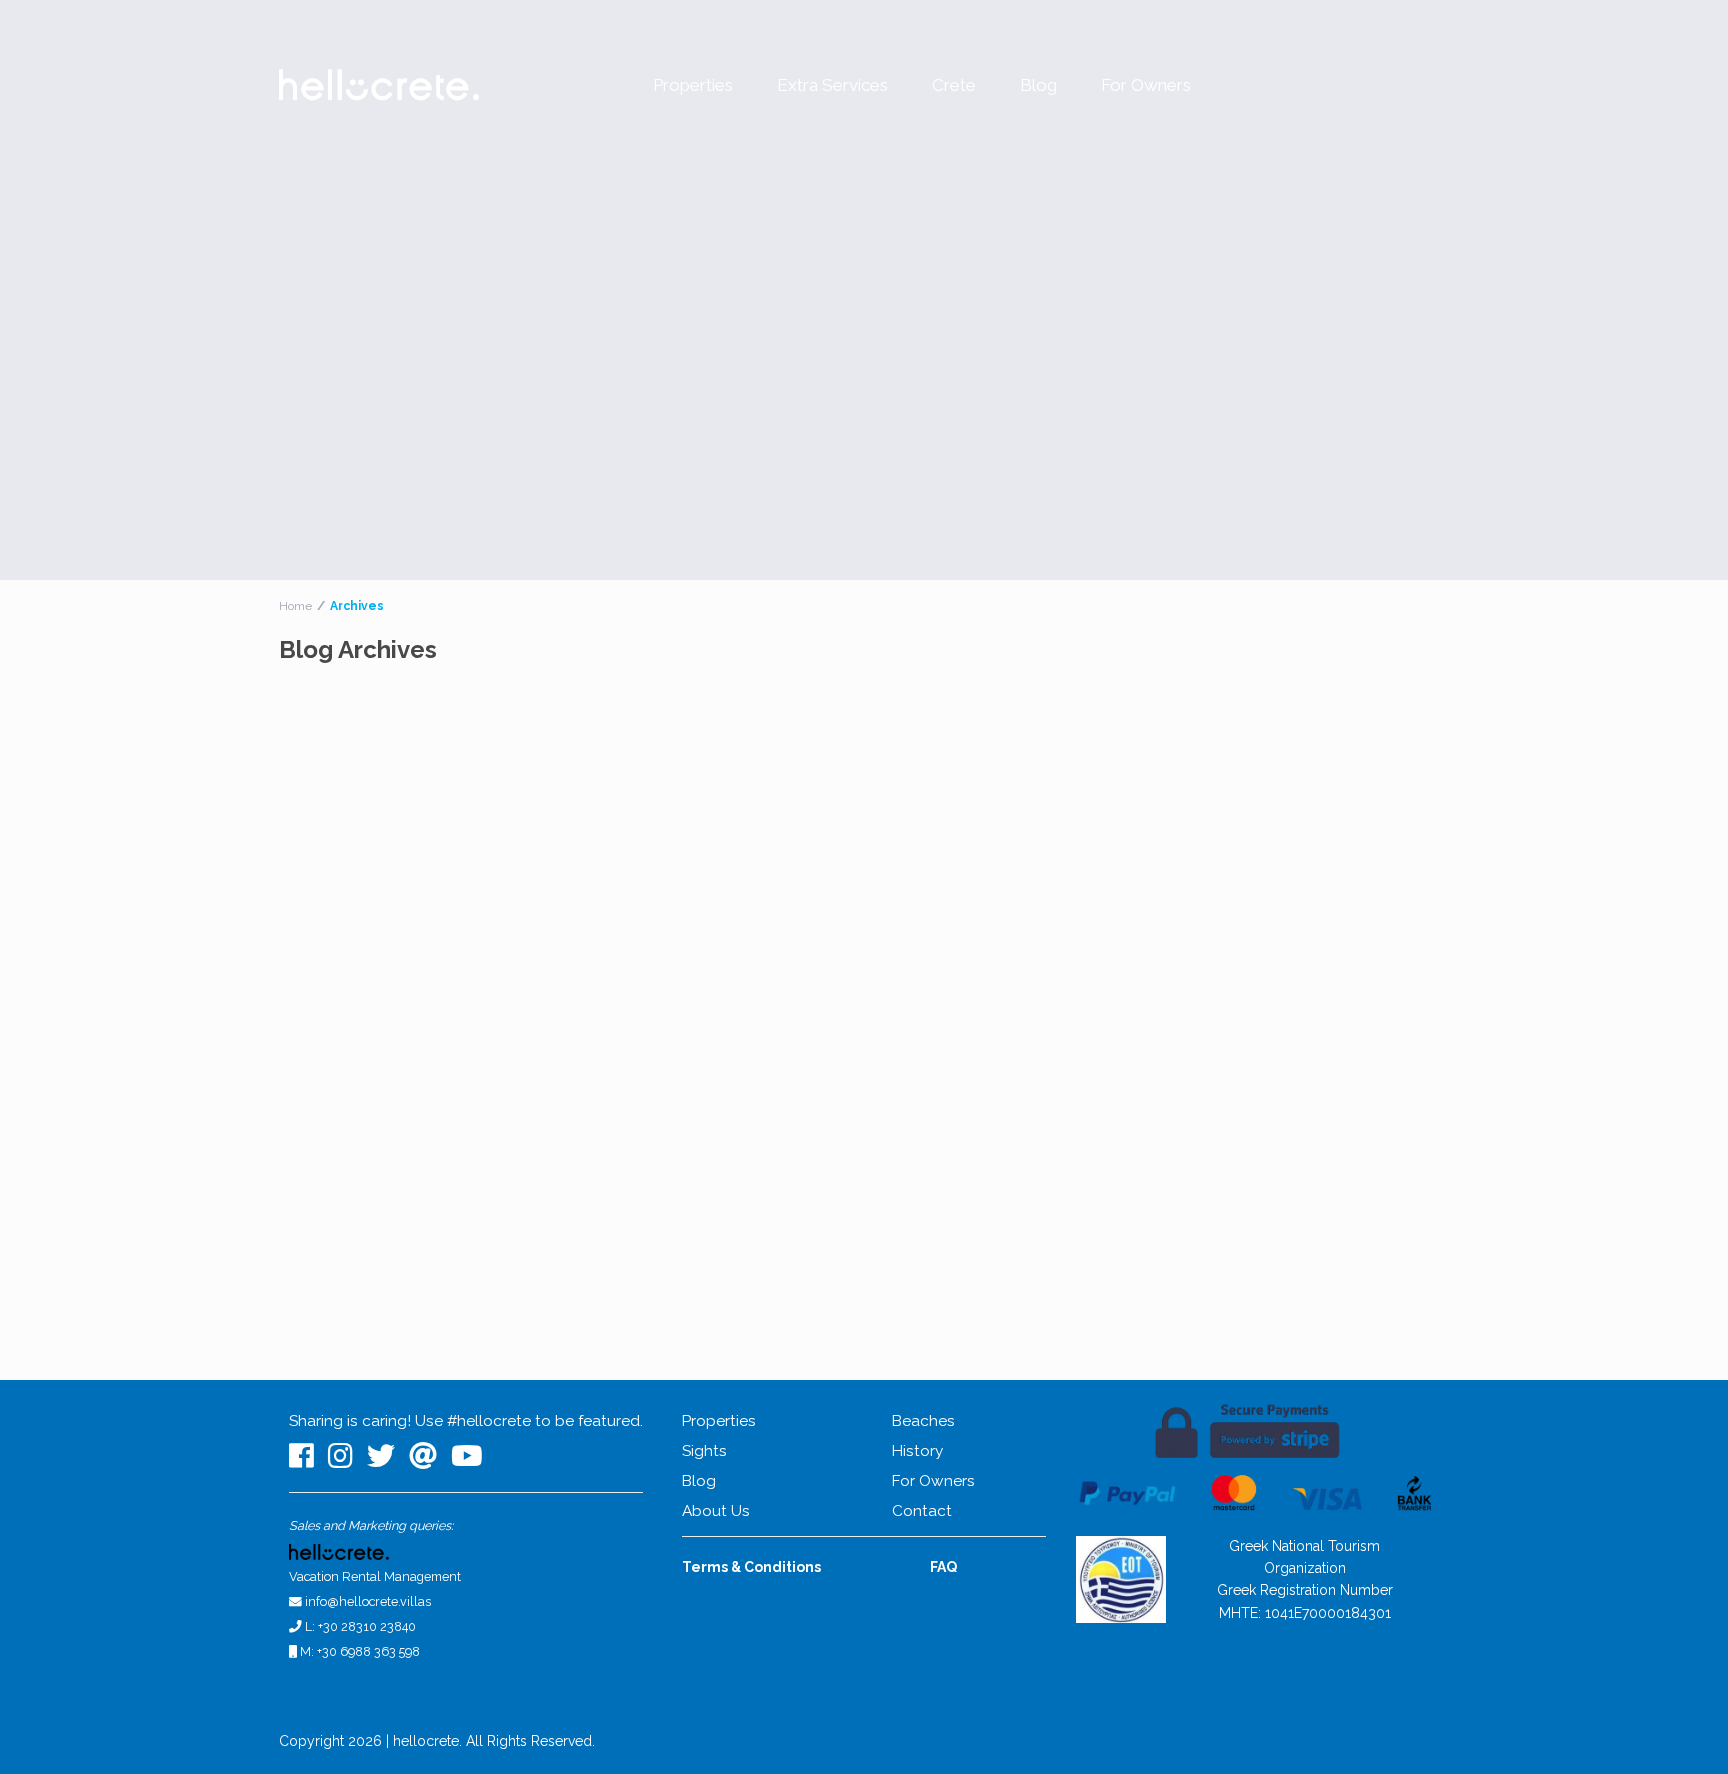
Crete (954, 85)
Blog (1038, 85)
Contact (922, 1511)
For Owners (1146, 85)
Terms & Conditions (751, 1567)
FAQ (943, 1567)
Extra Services (832, 85)
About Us (716, 1511)
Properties (693, 85)
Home (295, 606)
